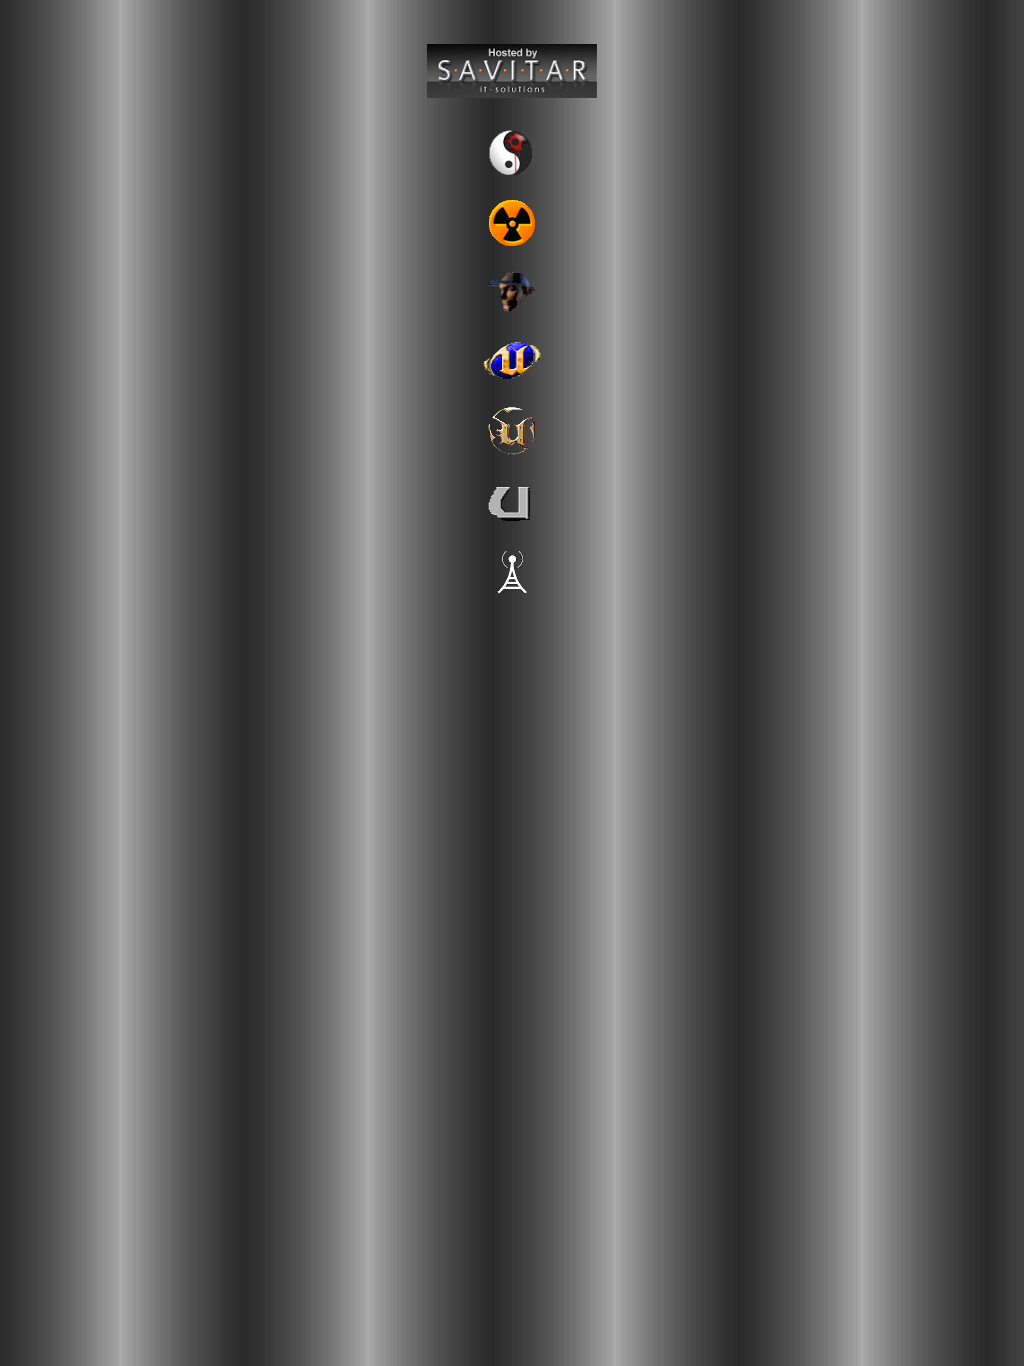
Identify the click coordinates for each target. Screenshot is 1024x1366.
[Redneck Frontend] (512, 312)
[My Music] (512, 92)
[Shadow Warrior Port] (512, 174)
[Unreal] (512, 522)
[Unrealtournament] (512, 452)
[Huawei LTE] (512, 593)
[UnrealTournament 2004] (512, 382)
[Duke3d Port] (512, 244)
